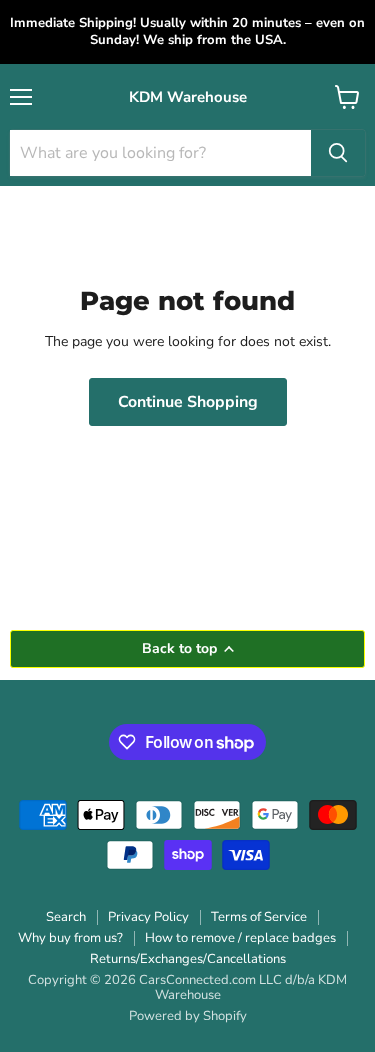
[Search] (338, 153)
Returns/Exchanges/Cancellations (188, 959)
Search (66, 917)
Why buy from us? (70, 938)
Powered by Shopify (188, 1016)
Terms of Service (259, 917)
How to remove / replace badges (240, 938)
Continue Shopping (188, 402)
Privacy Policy (148, 917)
